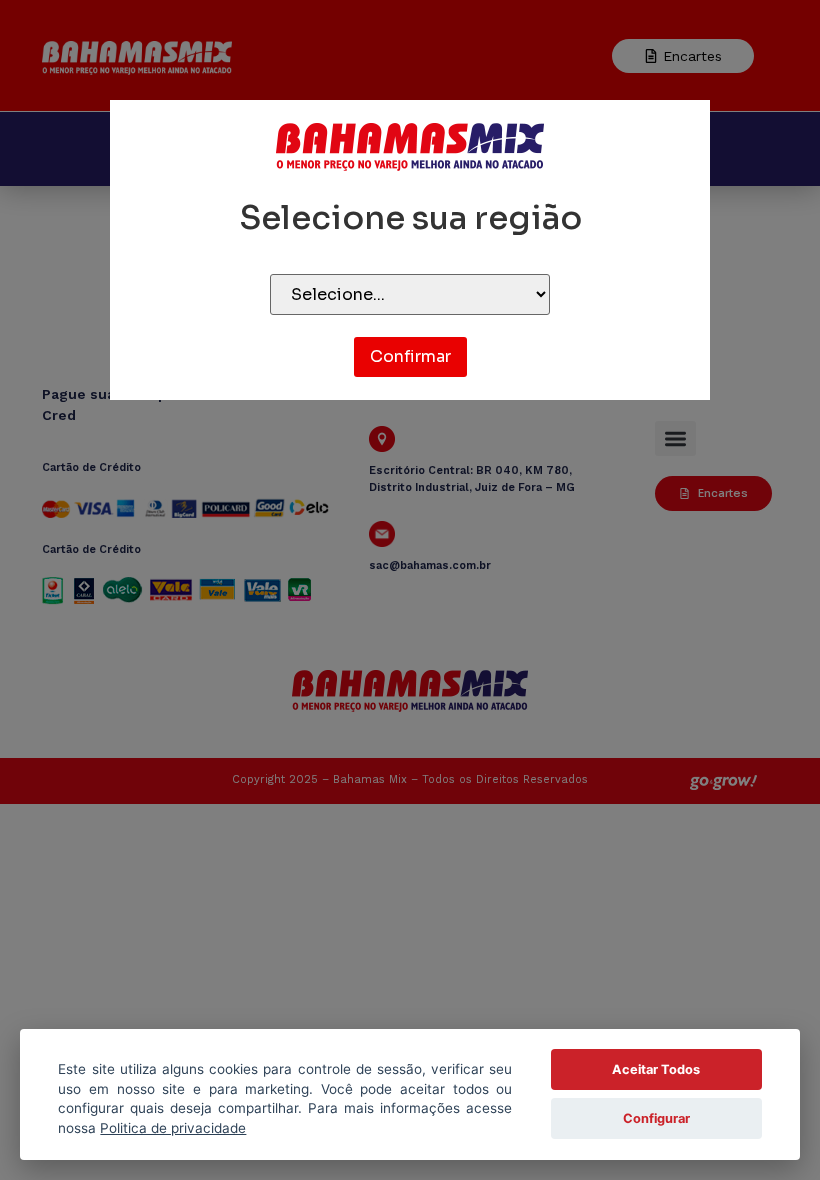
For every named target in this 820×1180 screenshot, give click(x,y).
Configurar (656, 1118)
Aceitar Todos (656, 1069)
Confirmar (410, 356)
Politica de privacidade (173, 1128)
